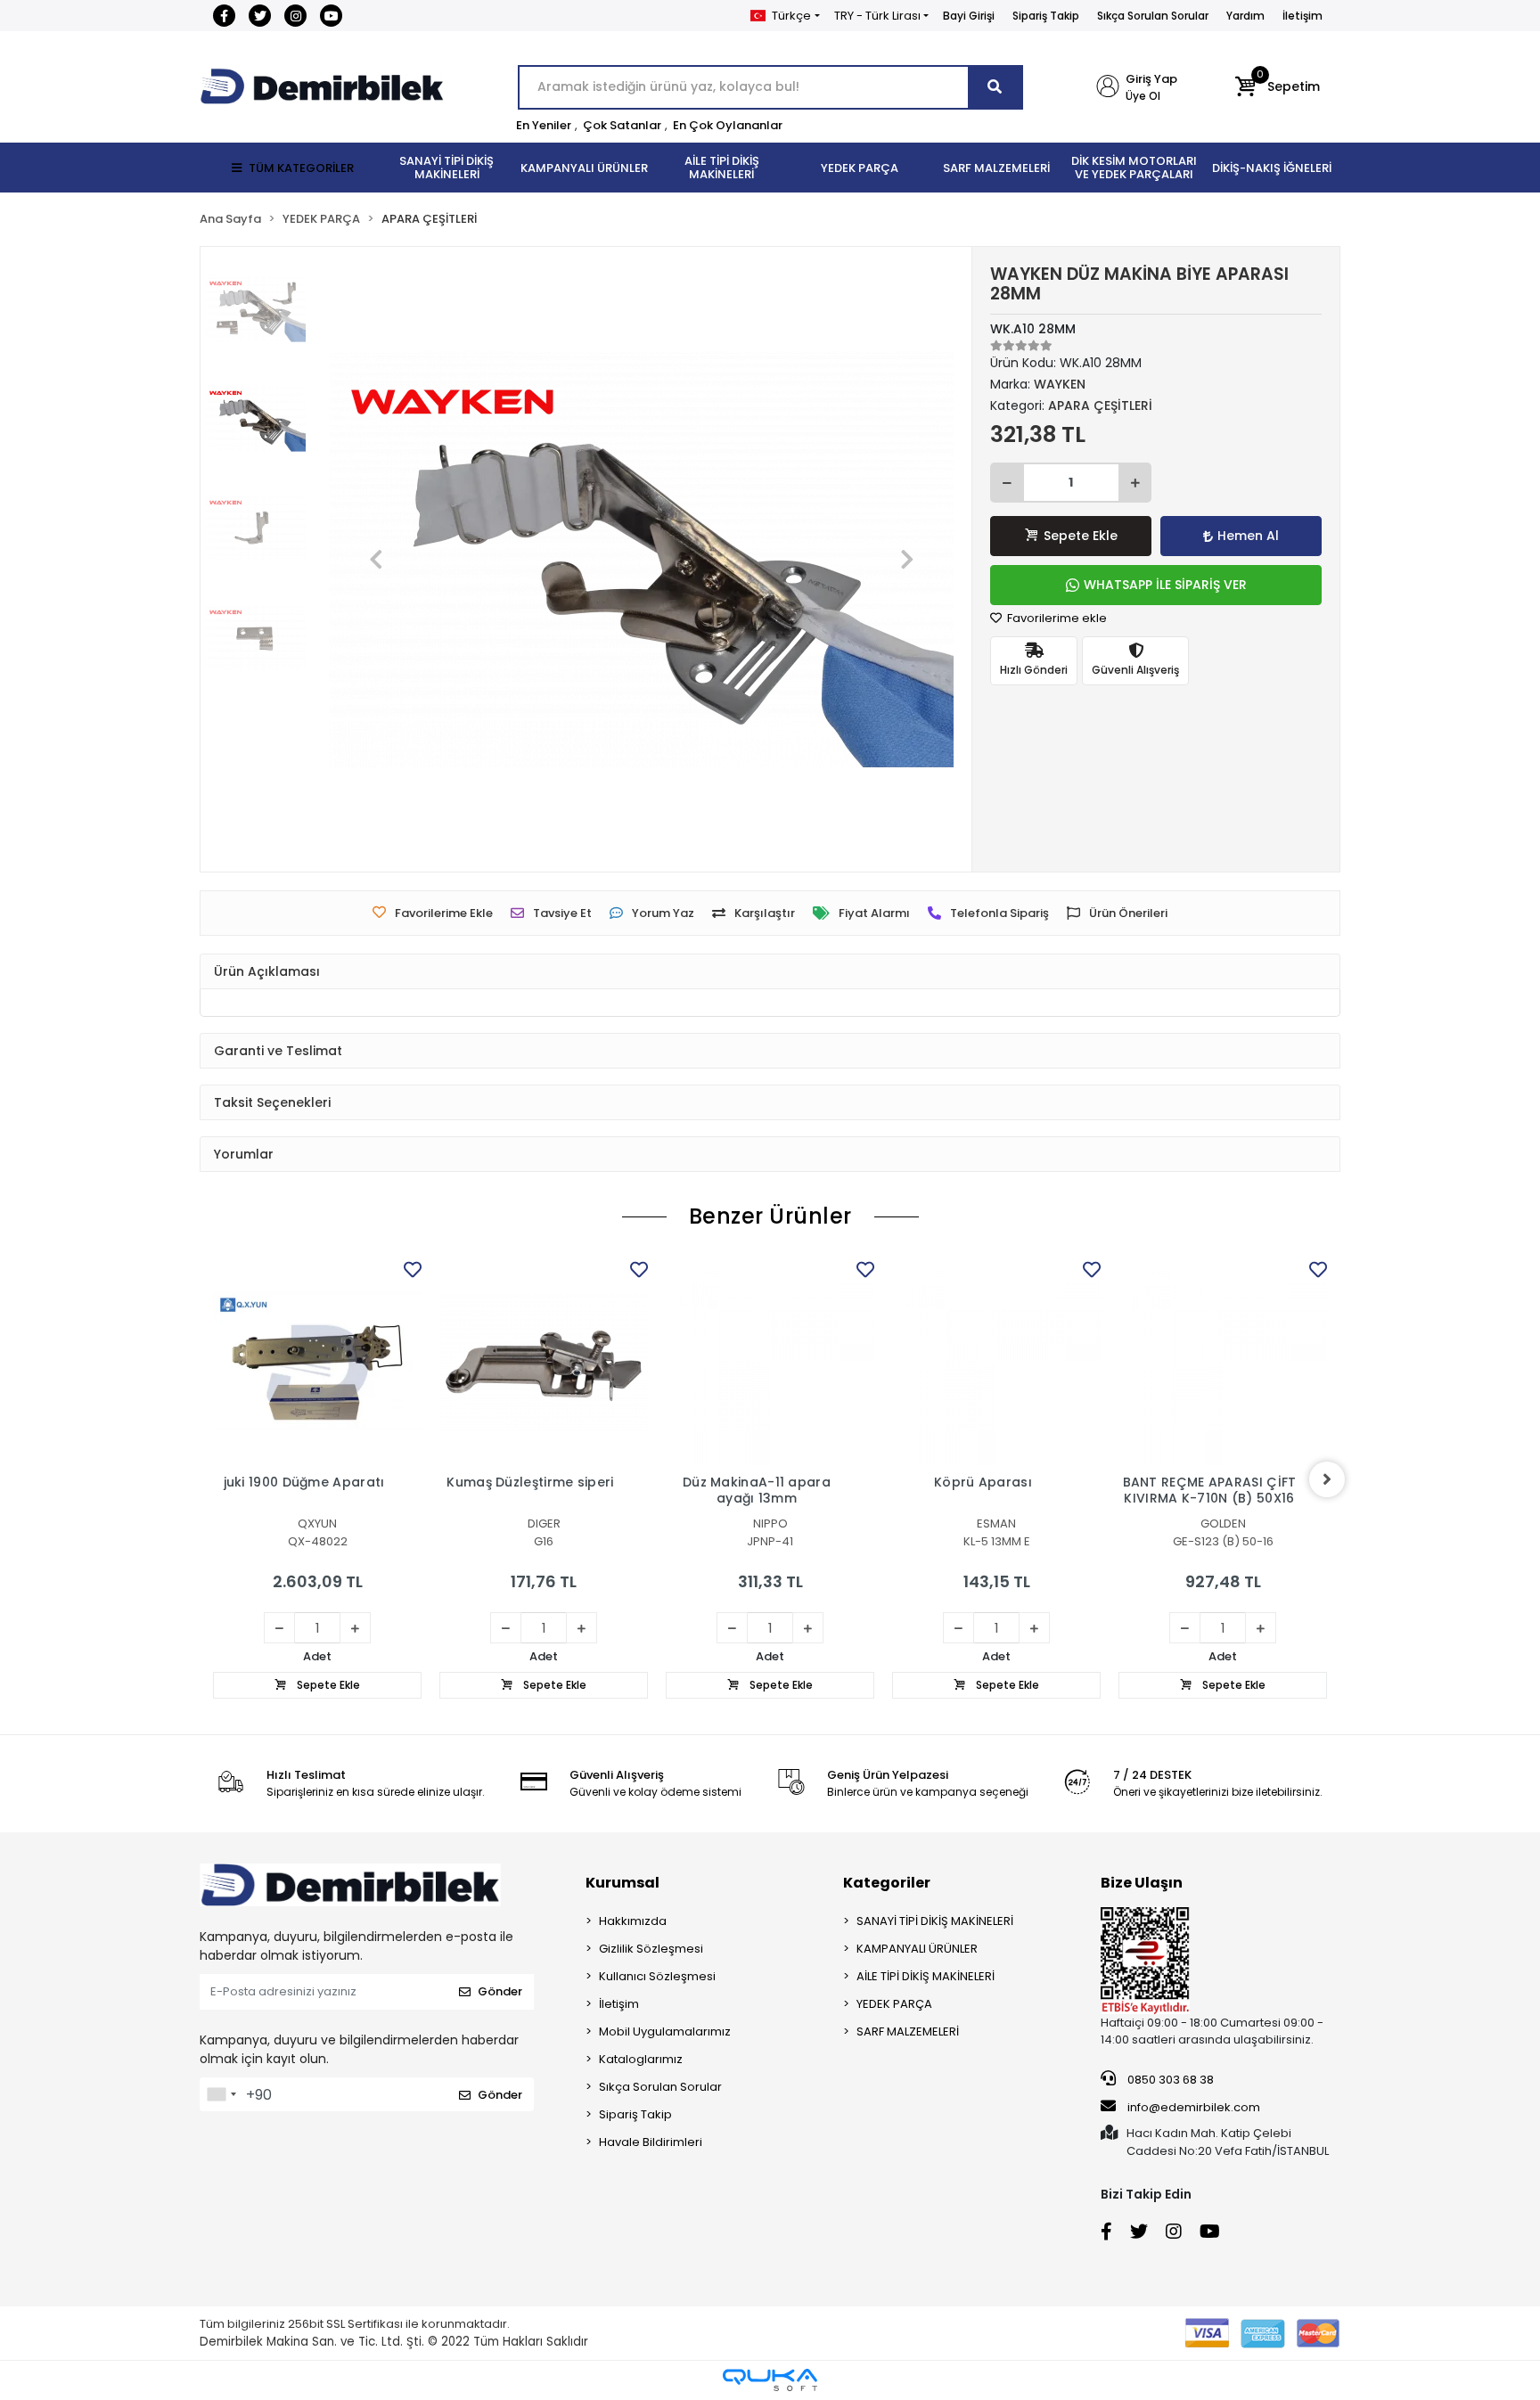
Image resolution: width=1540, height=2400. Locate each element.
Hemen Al (1248, 536)
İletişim (1302, 16)
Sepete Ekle (1081, 536)
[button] (1278, 87)
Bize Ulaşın (1142, 1883)
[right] (1327, 1479)
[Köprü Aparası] (996, 1361)
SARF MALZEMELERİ (908, 2031)
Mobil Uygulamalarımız (665, 2031)
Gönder (500, 1991)
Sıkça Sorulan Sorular (1153, 16)
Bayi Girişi (969, 16)
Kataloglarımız (641, 2059)
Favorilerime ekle (1056, 618)
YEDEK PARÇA (894, 2004)
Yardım (1245, 16)
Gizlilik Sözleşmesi (651, 1949)
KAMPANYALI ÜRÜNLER (917, 1949)
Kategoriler (887, 1883)
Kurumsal (623, 1883)
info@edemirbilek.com (1194, 2107)
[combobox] (221, 2094)
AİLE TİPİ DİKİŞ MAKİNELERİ (926, 1976)
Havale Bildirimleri (651, 2142)
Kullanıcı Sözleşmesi (657, 1976)
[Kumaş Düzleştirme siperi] (544, 1361)
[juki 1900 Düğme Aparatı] (317, 1361)
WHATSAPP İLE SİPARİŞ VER (1165, 585)
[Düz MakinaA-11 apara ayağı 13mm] (770, 1361)
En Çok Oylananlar (728, 125)
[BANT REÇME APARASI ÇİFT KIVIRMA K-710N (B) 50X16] (1223, 1361)
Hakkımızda (633, 1921)
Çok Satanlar (622, 125)
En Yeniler (544, 125)
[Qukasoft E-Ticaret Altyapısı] (770, 2380)
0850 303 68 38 (1169, 2080)
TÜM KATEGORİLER (301, 168)
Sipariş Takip (1046, 16)
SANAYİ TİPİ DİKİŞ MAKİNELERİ (935, 1921)
